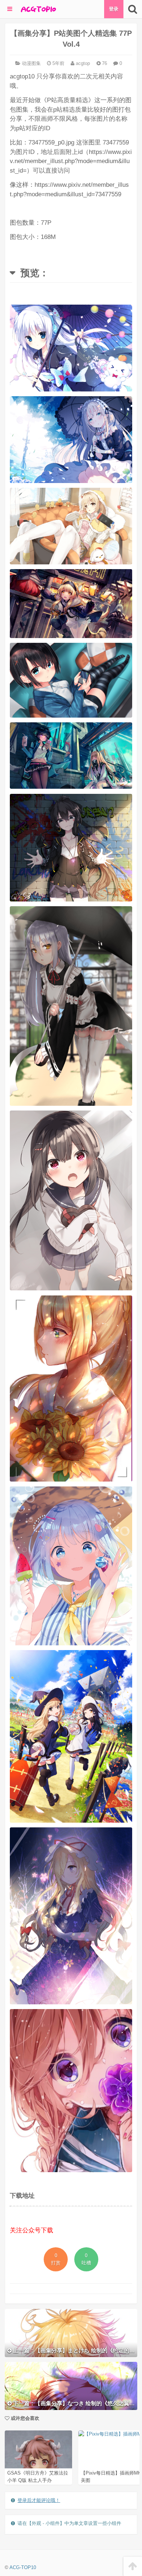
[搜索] (133, 9)
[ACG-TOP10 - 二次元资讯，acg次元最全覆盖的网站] (38, 9)
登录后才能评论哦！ (39, 2500)
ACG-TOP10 (23, 2567)
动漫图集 (31, 63)
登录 (114, 9)
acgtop (82, 63)
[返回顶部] (133, 2566)
